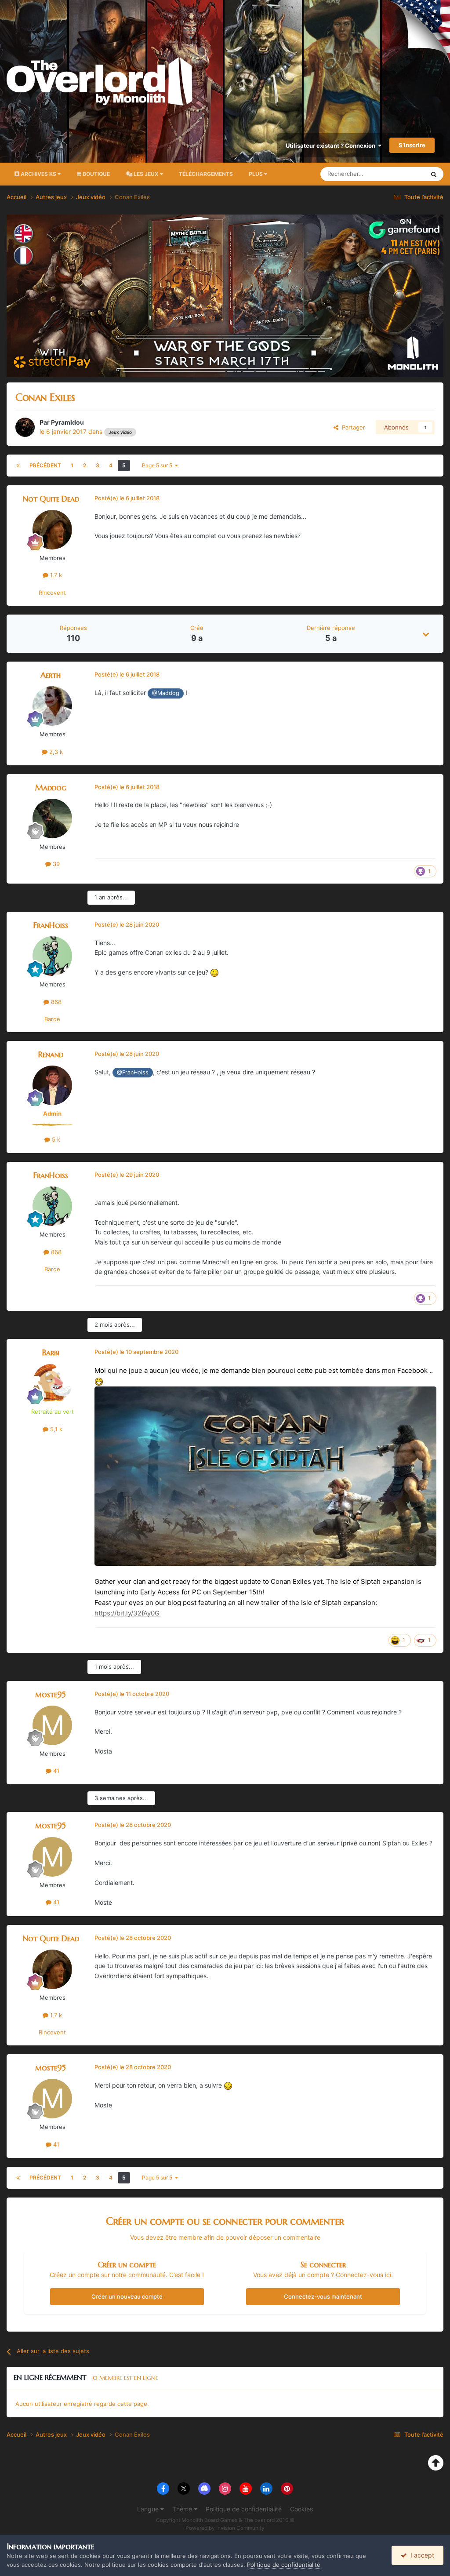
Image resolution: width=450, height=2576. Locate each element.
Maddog (51, 788)
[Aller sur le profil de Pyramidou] (25, 427)
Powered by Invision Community (225, 2528)
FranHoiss (51, 925)
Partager (352, 427)
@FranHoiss (133, 1072)
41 (55, 1771)
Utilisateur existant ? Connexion (332, 146)
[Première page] (18, 466)
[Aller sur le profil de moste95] (52, 1725)
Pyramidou (67, 422)
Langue (149, 2509)
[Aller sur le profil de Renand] (52, 1085)
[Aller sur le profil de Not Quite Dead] (52, 530)
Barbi (51, 1352)
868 (55, 1002)
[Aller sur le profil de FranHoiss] (52, 956)
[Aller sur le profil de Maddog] (52, 819)
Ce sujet (402, 174)
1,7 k (55, 575)
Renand (51, 1054)
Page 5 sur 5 (158, 465)
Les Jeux (146, 174)
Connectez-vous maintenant (323, 2296)
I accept (421, 2555)
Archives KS (38, 174)
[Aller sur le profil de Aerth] (52, 706)
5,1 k (55, 1429)
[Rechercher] (434, 174)
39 (55, 864)
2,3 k (55, 752)
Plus (256, 174)
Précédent (45, 465)
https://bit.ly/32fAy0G (127, 1613)
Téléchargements (206, 174)
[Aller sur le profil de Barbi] (52, 1383)
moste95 (51, 1694)
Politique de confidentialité (244, 2509)
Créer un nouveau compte (127, 2296)
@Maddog (166, 693)
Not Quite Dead (51, 499)
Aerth (51, 675)
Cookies (301, 2509)
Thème (183, 2509)
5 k (55, 1139)
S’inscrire (412, 145)
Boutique (96, 174)
